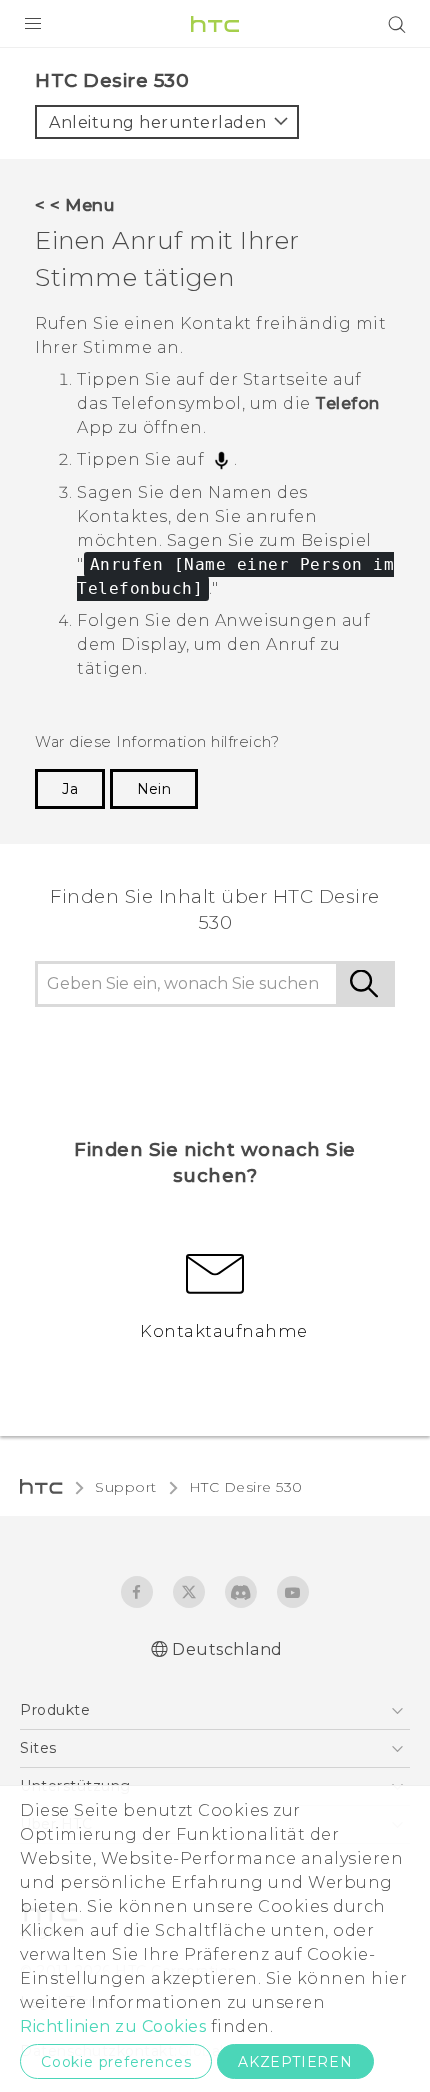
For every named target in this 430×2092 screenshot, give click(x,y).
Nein (154, 789)
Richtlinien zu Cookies (113, 2026)
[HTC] (215, 24)
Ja (70, 789)
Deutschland (227, 1649)
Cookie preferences (116, 2062)
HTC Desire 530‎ (246, 1487)
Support (126, 1487)
